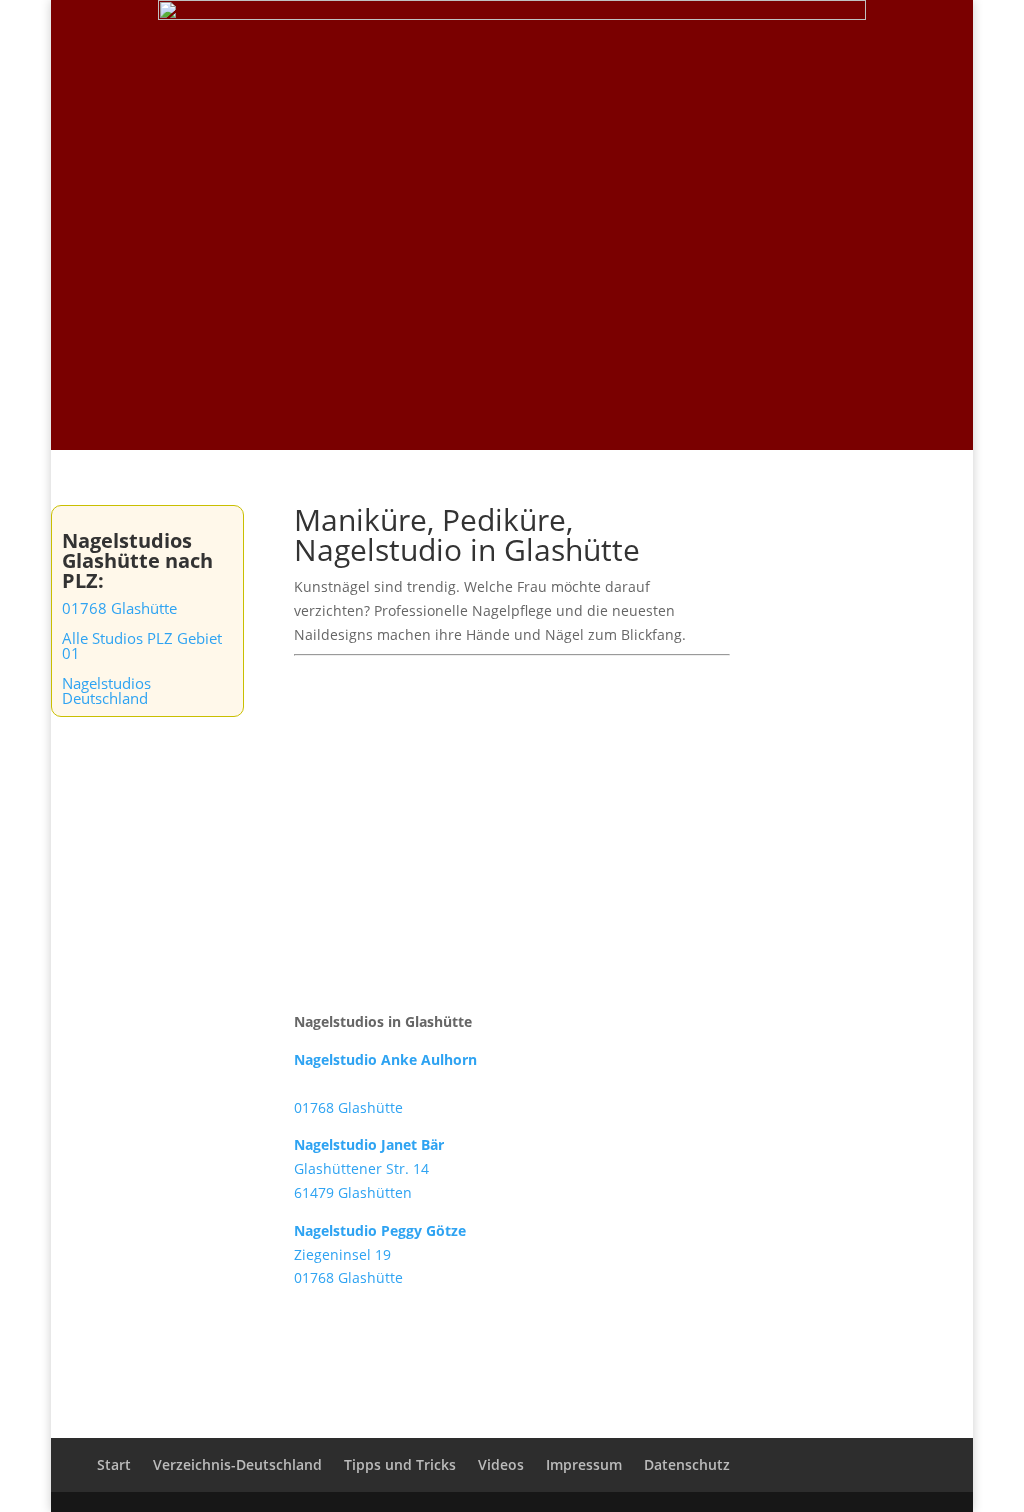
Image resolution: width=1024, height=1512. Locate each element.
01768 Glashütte (119, 608)
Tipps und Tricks (871, 41)
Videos (770, 41)
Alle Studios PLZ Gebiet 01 (142, 645)
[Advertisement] (512, 300)
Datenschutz (687, 1464)
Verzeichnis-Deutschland (640, 41)
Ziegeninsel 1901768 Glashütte (380, 1254)
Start (517, 41)
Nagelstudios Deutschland (106, 690)
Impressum (584, 1464)
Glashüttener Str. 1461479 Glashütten (369, 1168)
